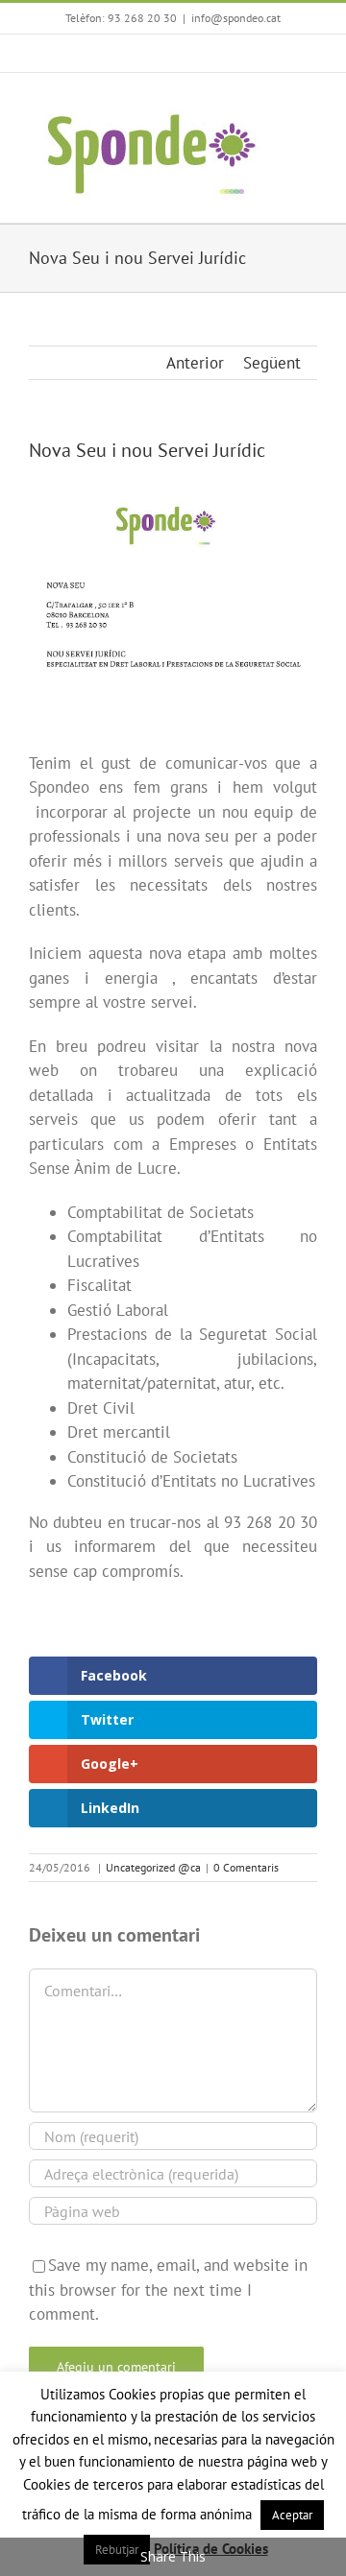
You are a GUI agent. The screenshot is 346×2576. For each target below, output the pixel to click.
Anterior (195, 363)
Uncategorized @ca (153, 1867)
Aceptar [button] (292, 2515)
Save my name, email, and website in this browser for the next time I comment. (168, 2290)
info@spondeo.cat (236, 18)
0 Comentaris (246, 1867)
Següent (272, 363)
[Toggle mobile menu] (309, 102)
